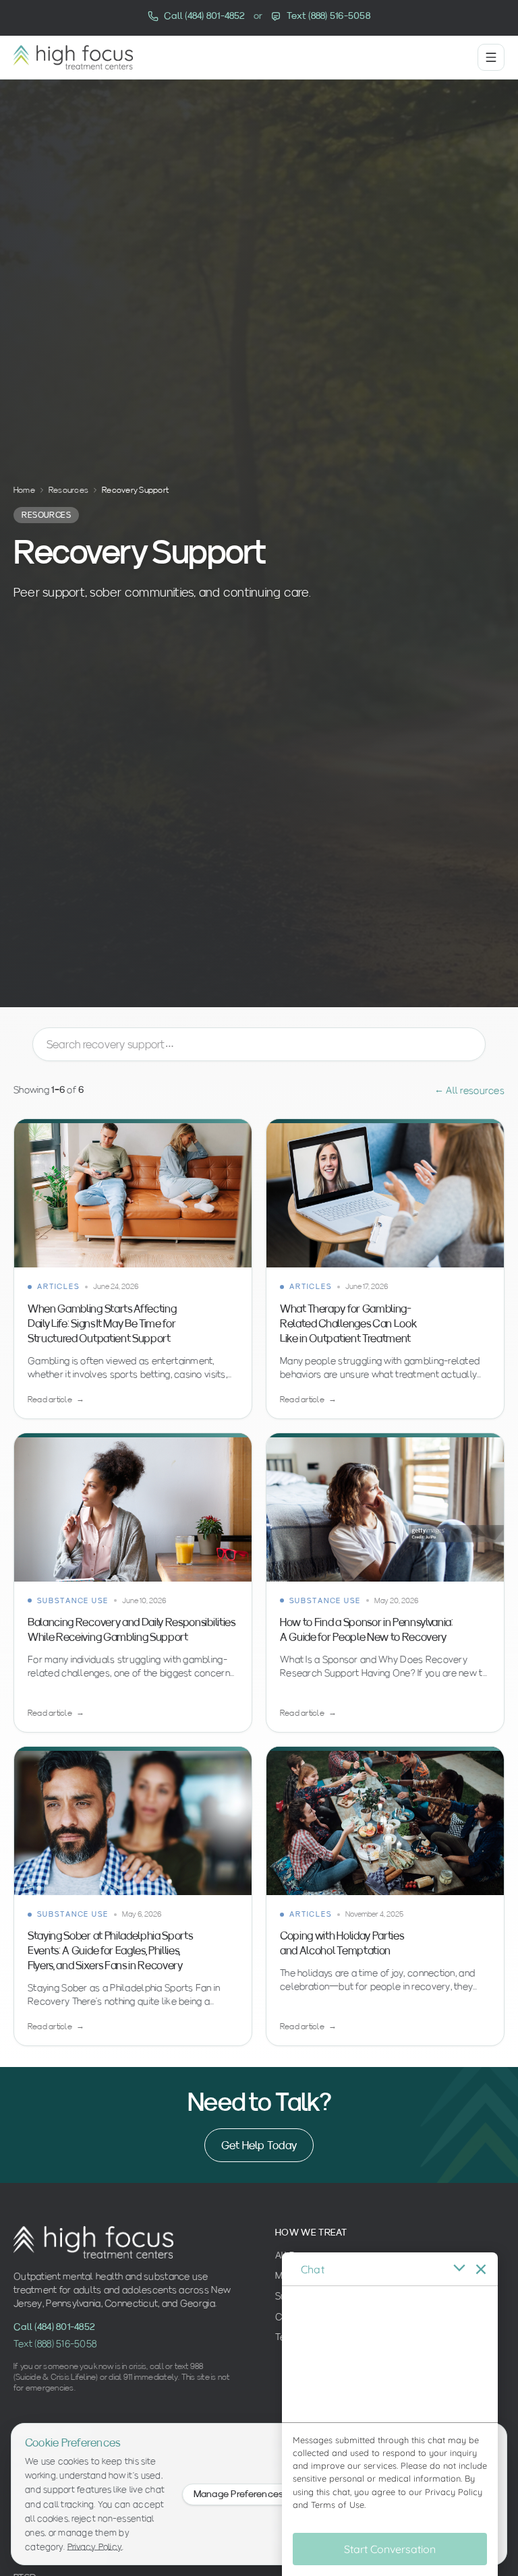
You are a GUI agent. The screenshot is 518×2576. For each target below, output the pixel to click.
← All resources (469, 1090)
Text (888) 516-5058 (55, 2343)
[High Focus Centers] (73, 57)
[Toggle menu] (491, 57)
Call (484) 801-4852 (54, 2327)
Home (24, 490)
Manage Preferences (239, 2494)
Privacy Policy (95, 2546)
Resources (68, 490)
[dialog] (390, 2414)
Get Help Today (259, 2145)
